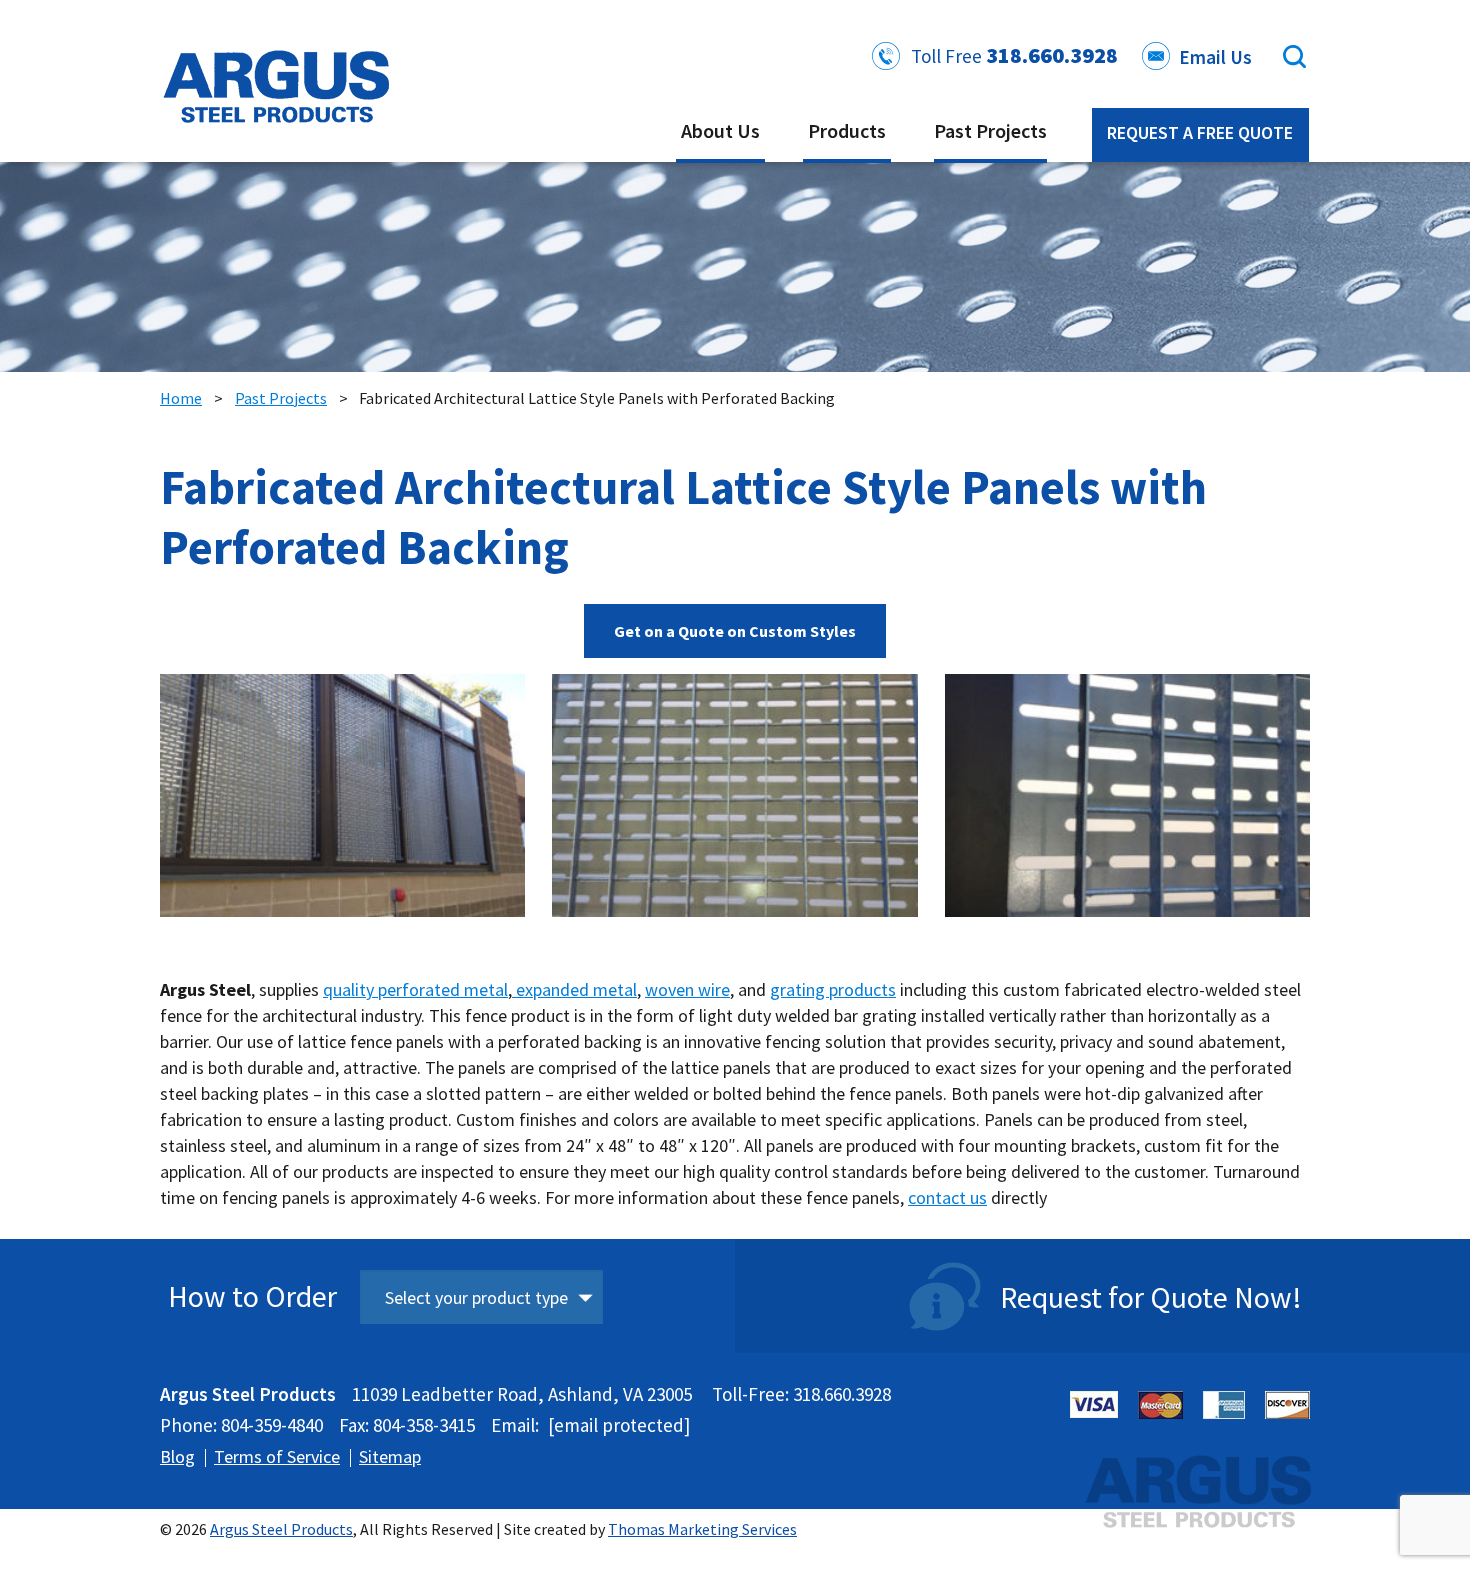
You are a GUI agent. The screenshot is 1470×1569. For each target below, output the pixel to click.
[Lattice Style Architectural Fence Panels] (1127, 799)
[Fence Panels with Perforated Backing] (734, 799)
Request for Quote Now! (1151, 1297)
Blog (177, 1456)
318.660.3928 (1052, 55)
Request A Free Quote (1200, 132)
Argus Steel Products (281, 1529)
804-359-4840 (272, 1425)
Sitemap (390, 1456)
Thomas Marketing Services (702, 1529)
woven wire (687, 989)
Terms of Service (277, 1456)
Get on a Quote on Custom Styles (735, 631)
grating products (833, 989)
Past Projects (281, 398)
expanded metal (574, 989)
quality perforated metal (415, 989)
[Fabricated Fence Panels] (342, 799)
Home (181, 398)
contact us (947, 1197)
